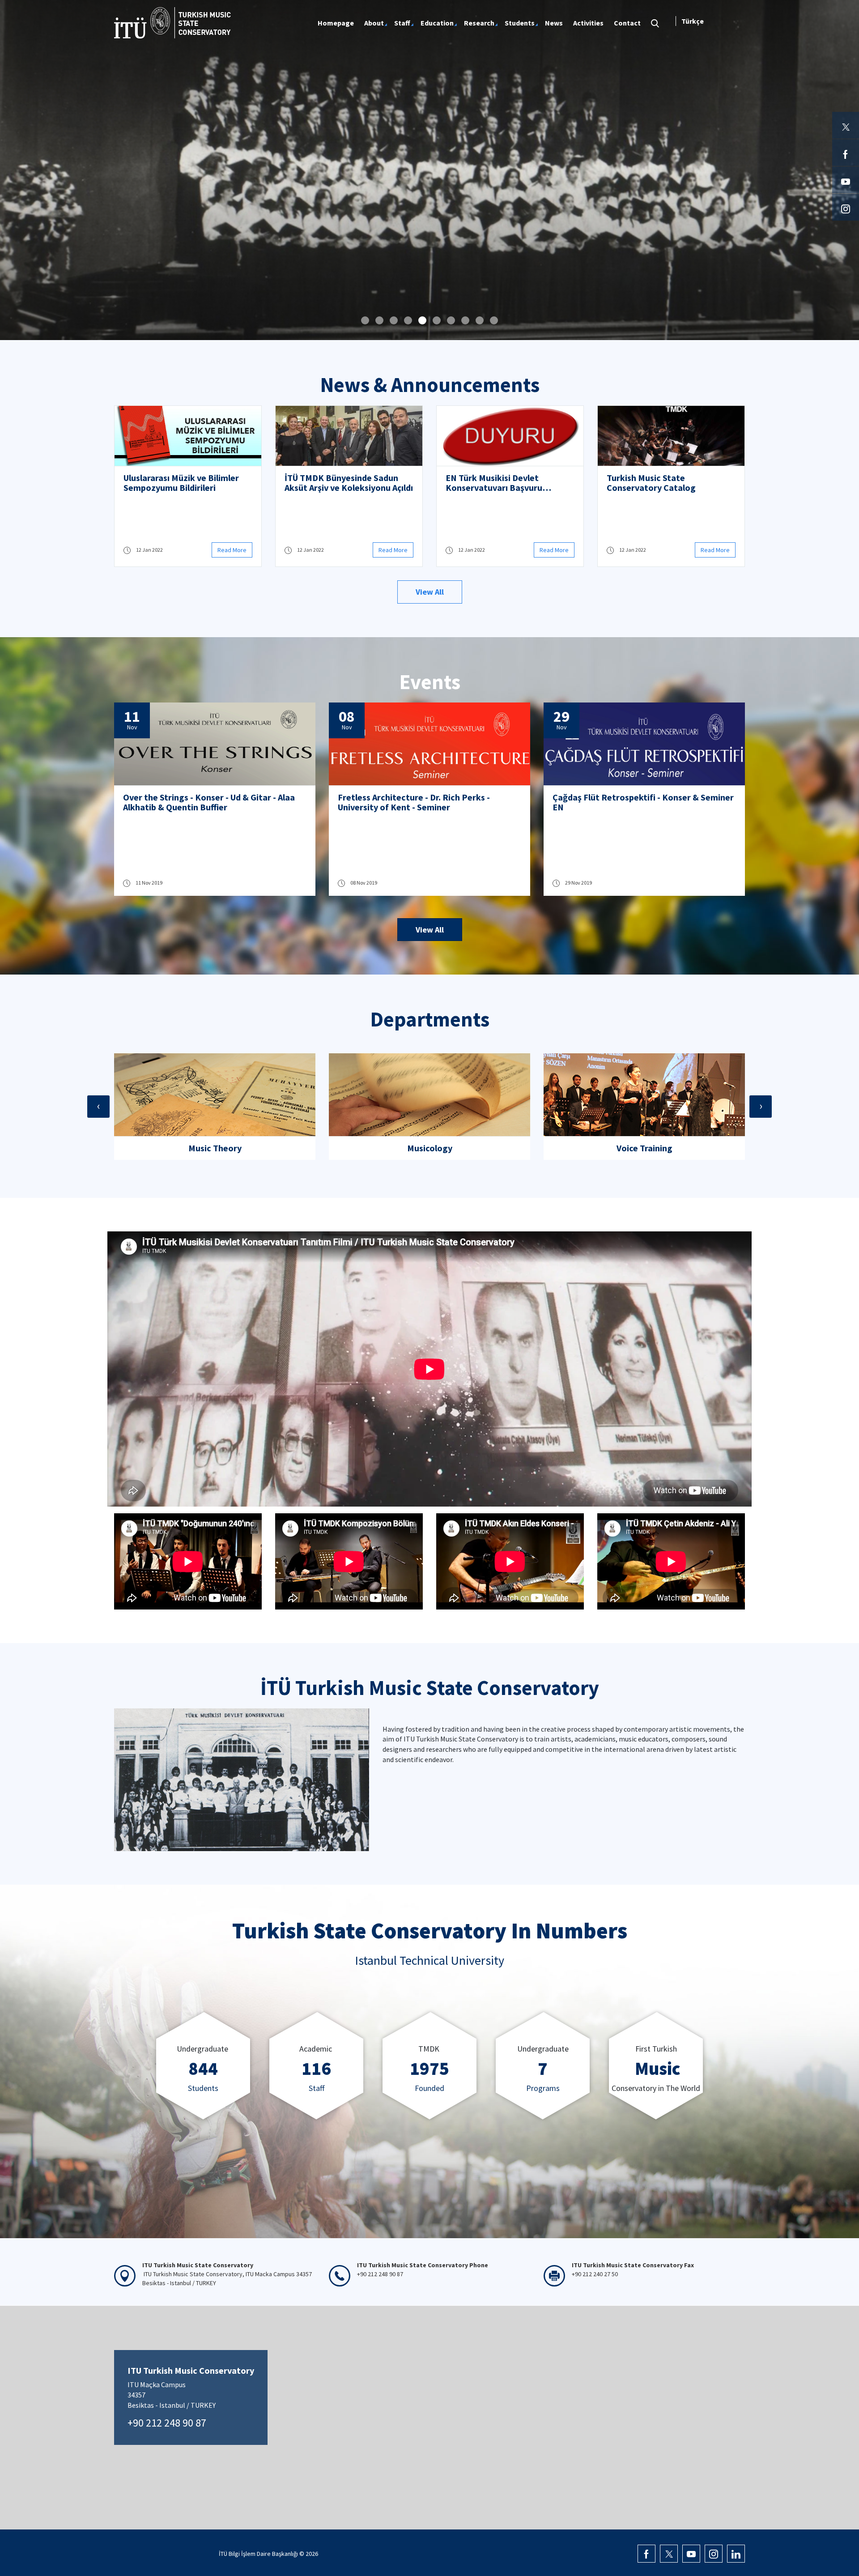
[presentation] (98, 1107)
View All (430, 592)
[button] (365, 320)
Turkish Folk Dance (644, 1148)
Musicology (215, 1148)
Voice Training (430, 1148)
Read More (232, 550)
